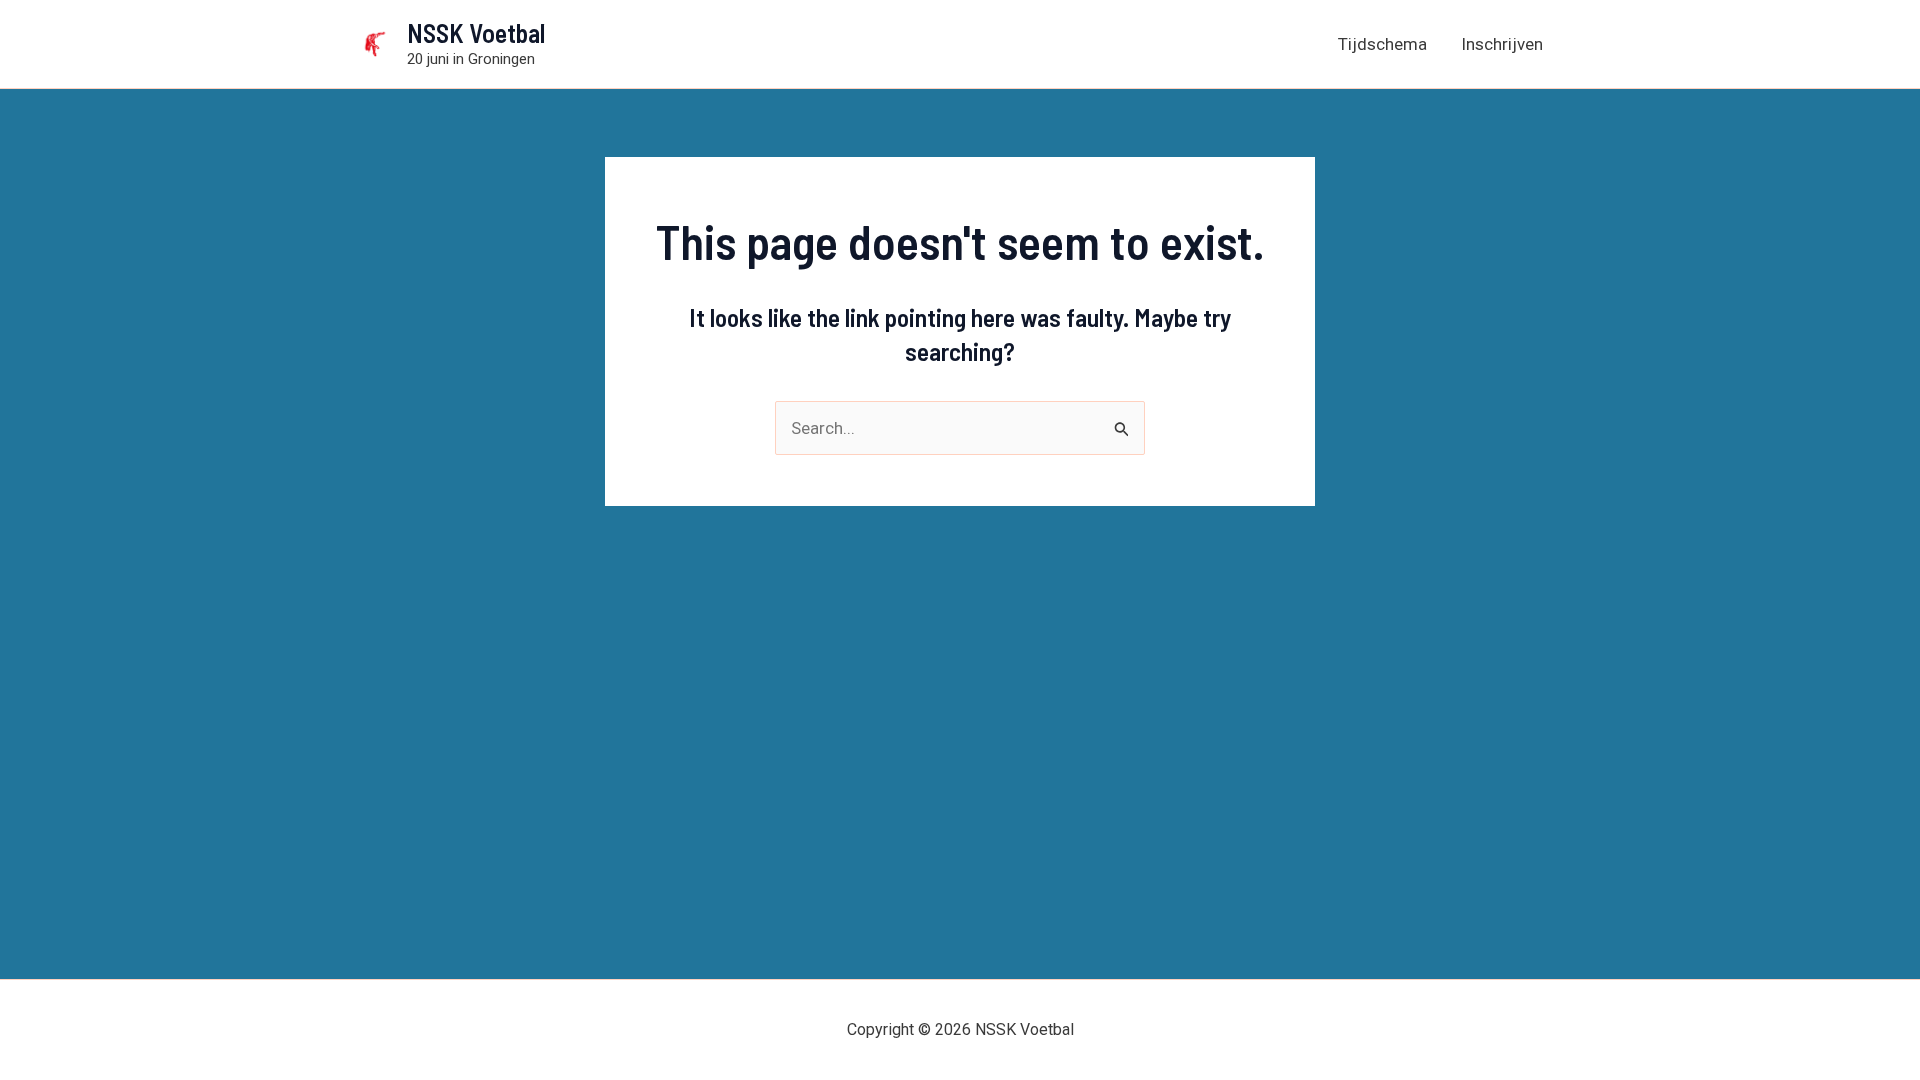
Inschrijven (1502, 44)
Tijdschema (1382, 44)
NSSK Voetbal (476, 32)
